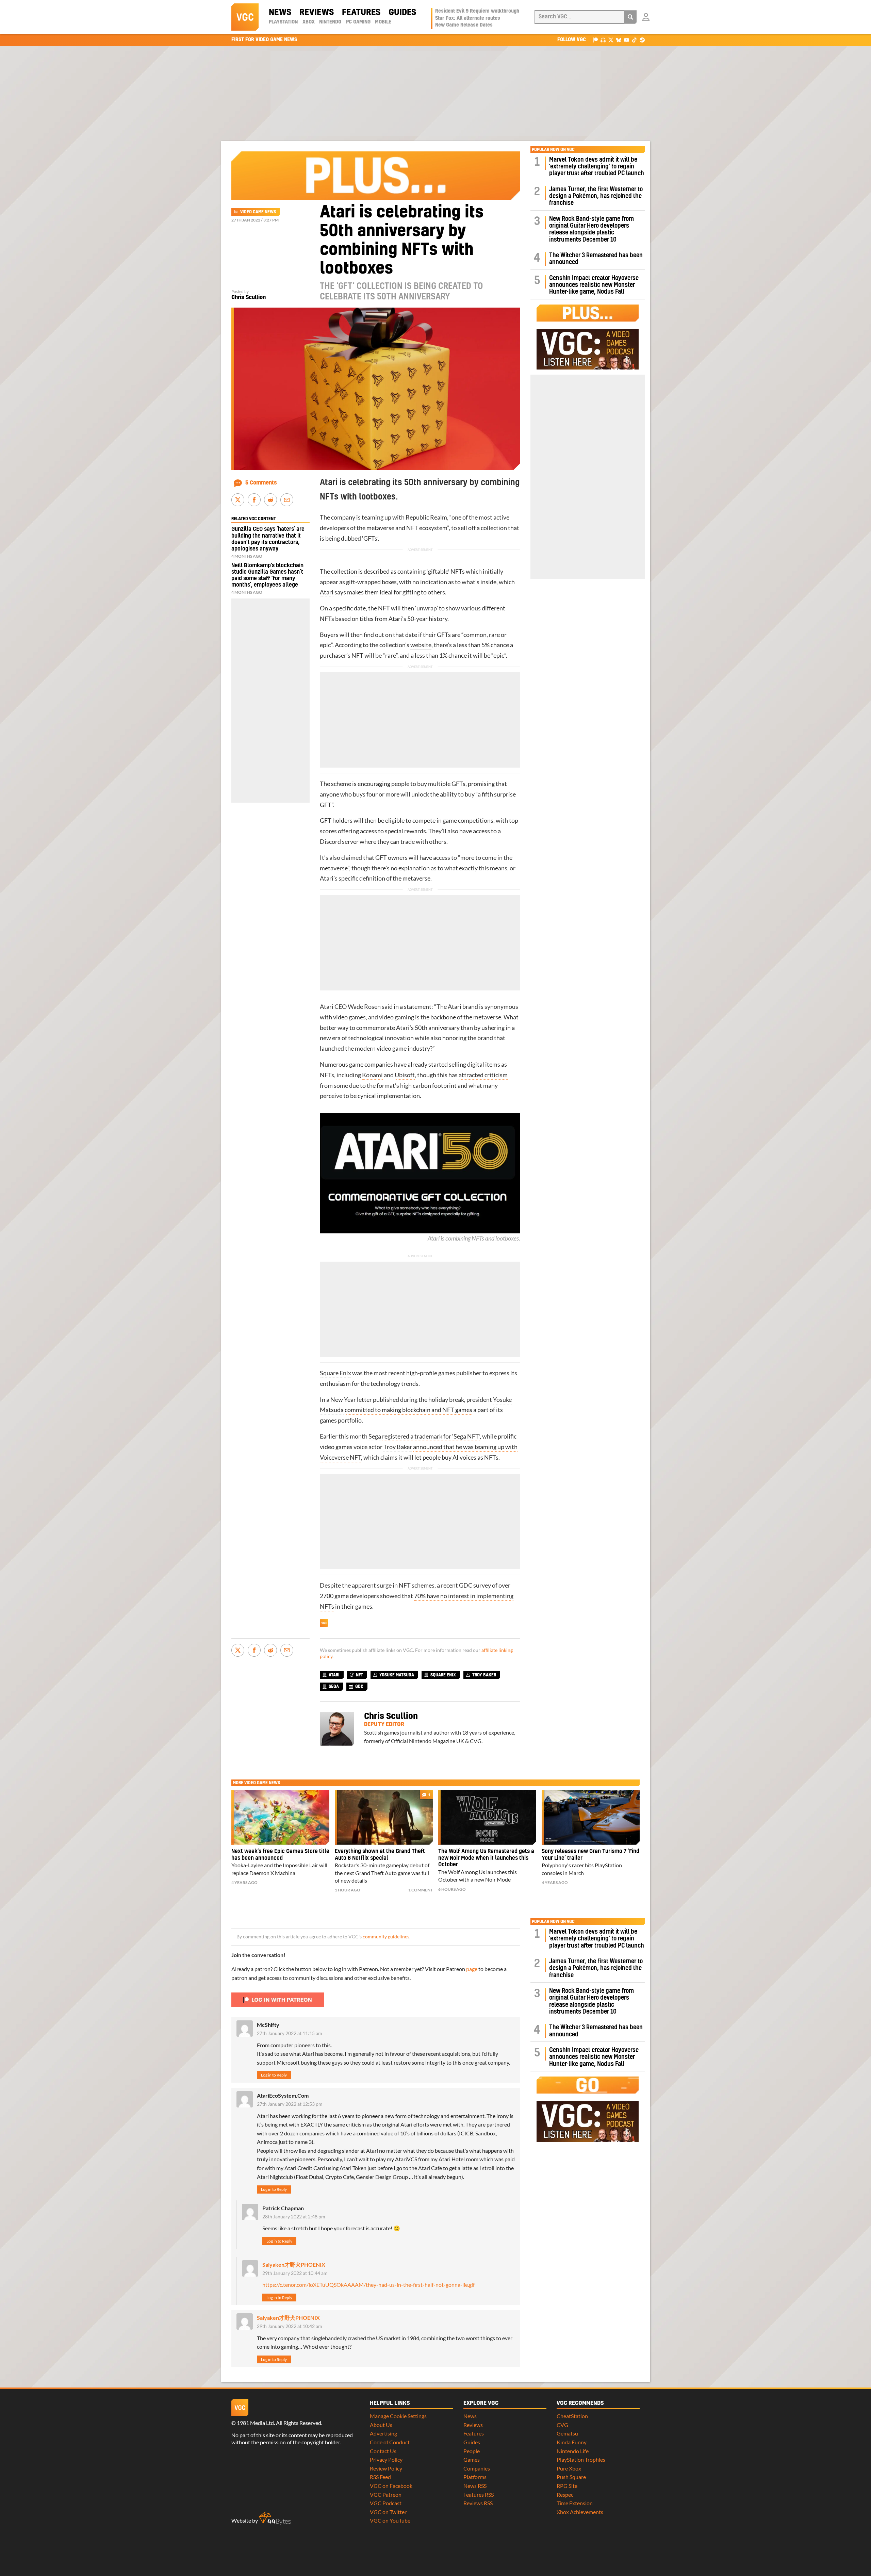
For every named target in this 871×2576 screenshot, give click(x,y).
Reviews (317, 13)
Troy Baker (398, 1447)
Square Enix (335, 1373)
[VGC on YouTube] (627, 40)
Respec (565, 2495)
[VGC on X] (611, 40)
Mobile (383, 22)
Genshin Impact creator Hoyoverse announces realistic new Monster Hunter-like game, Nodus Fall (594, 285)
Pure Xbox (569, 2468)
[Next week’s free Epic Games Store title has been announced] (280, 1817)
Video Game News (258, 212)
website (421, 645)
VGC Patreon (386, 2495)
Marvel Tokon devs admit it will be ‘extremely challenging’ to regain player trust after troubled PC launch (597, 167)
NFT (359, 1675)
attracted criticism (483, 1075)
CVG (562, 2425)
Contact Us (383, 2451)
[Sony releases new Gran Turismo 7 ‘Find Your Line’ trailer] (591, 1817)
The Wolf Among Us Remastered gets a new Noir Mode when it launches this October (486, 1858)
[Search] (630, 17)
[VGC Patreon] (595, 40)
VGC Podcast (386, 2503)
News (280, 13)
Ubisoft (405, 1075)
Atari (327, 592)
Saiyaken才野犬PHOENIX (294, 2265)
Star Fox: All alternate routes (468, 18)
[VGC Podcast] (603, 40)
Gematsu (567, 2433)
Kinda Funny (572, 2442)
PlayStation (283, 22)
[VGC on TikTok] (634, 40)
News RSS (475, 2486)
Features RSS (479, 2495)
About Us (381, 2425)
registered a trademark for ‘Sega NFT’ (431, 1436)
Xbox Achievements (580, 2512)
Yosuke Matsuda (397, 1675)
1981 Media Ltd (255, 2423)
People (472, 2451)
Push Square (571, 2477)
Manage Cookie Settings (398, 2416)
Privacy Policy (386, 2459)
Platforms (475, 2477)
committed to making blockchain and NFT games (408, 1410)
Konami (372, 1075)
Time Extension (575, 2503)
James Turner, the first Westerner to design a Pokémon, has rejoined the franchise (596, 196)
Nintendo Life (573, 2451)
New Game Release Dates (464, 25)
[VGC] (245, 17)
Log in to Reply (274, 2075)
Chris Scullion (249, 297)
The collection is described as (358, 571)
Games (472, 2459)
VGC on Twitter (388, 2512)
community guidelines (386, 1937)
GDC (466, 1585)
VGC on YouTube (390, 2520)
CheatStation (572, 2416)
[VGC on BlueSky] (619, 40)
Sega (375, 1436)
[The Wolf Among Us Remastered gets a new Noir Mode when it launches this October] (487, 1817)
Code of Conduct (390, 2442)
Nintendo (330, 22)
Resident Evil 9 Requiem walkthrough (477, 11)
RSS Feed (380, 2477)
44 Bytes (275, 2518)
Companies (477, 2468)
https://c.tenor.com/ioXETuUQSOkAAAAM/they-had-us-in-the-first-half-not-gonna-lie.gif (368, 2285)
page (472, 1969)
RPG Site (567, 2486)
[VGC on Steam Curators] (642, 40)
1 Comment (421, 1890)
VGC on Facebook (391, 2486)
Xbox (309, 22)
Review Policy (386, 2468)
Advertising (383, 2433)
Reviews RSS (478, 2503)
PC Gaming (358, 22)
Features (361, 13)
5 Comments (261, 483)
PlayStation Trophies (581, 2459)
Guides (402, 13)
